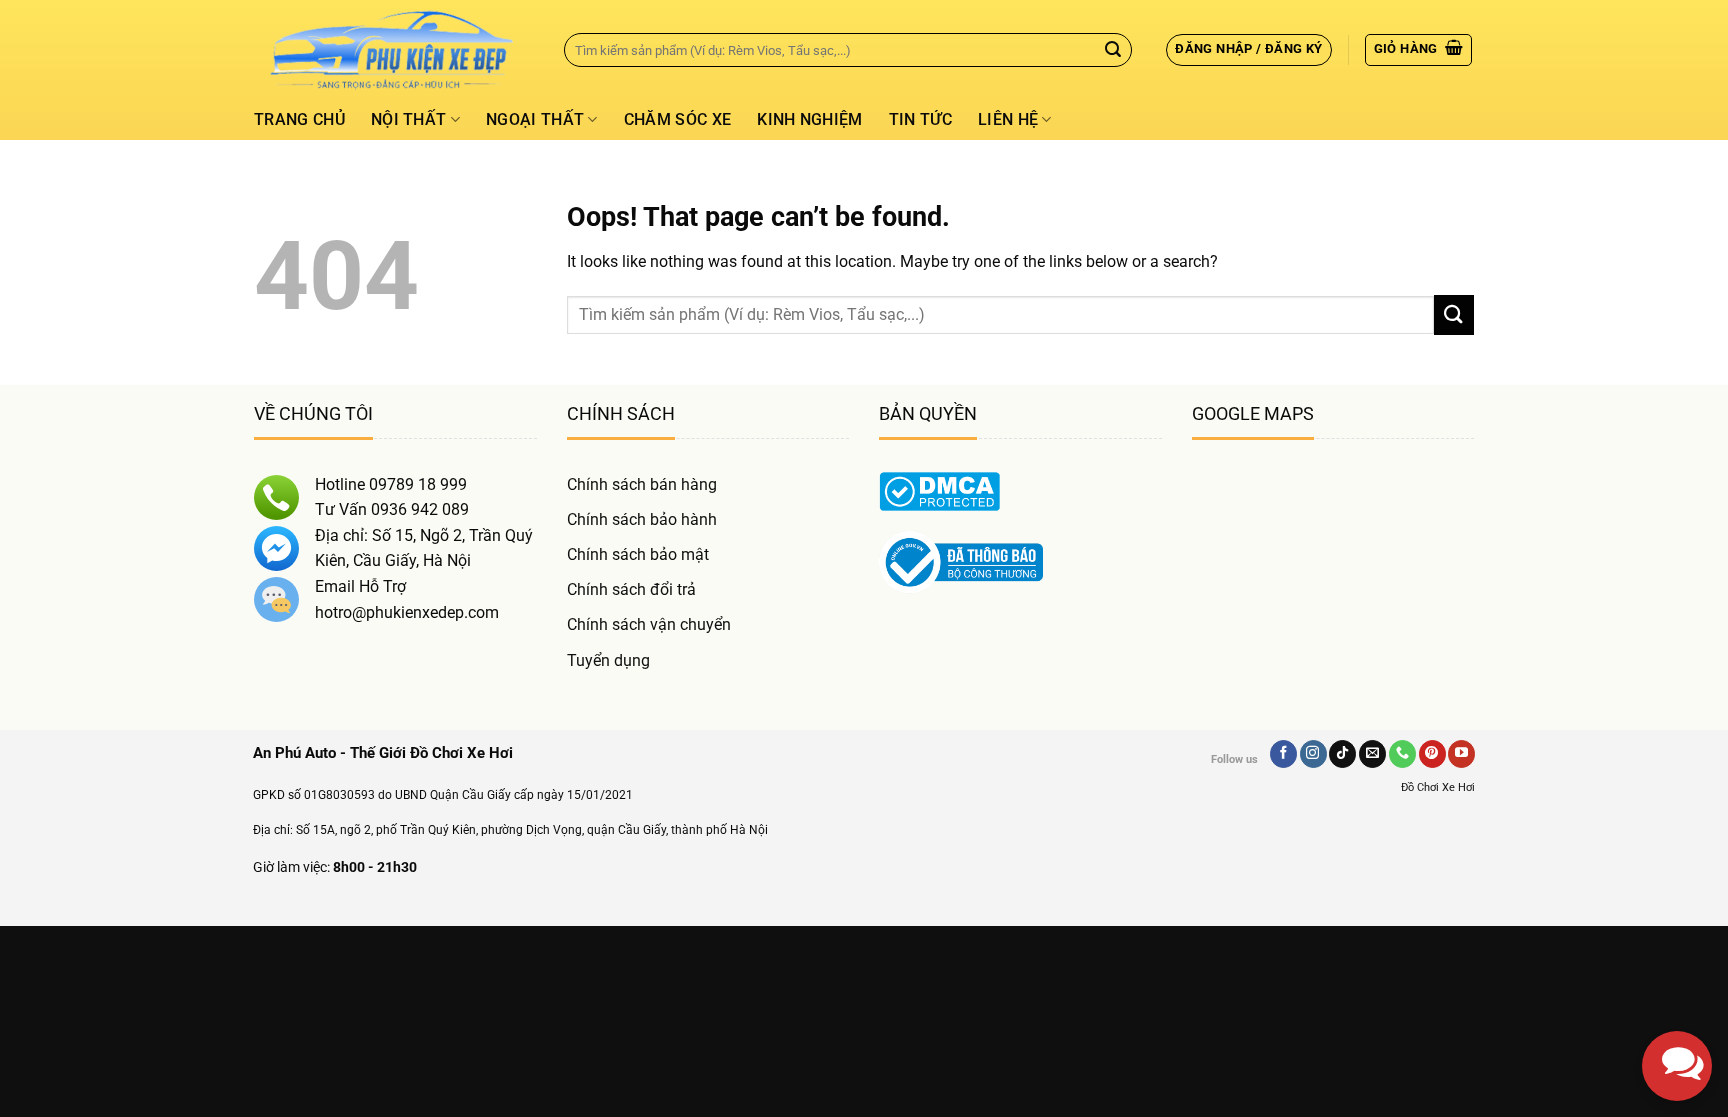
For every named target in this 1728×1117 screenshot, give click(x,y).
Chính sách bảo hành (642, 519)
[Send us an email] (1372, 754)
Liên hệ (1008, 119)
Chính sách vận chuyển (649, 624)
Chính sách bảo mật (638, 554)
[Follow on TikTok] (1342, 754)
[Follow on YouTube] (1461, 754)
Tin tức (920, 119)
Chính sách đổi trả (631, 589)
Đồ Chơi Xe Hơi (1438, 787)
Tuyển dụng (608, 660)
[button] (1248, 50)
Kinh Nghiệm (810, 119)
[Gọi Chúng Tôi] (1402, 754)
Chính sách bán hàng (642, 484)
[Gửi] (1113, 50)
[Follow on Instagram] (1313, 754)
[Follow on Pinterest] (1432, 754)
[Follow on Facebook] (1283, 754)
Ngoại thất (535, 119)
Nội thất (409, 119)
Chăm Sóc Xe (678, 119)
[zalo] (1677, 896)
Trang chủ (299, 119)
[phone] (1677, 966)
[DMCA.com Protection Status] (939, 489)
